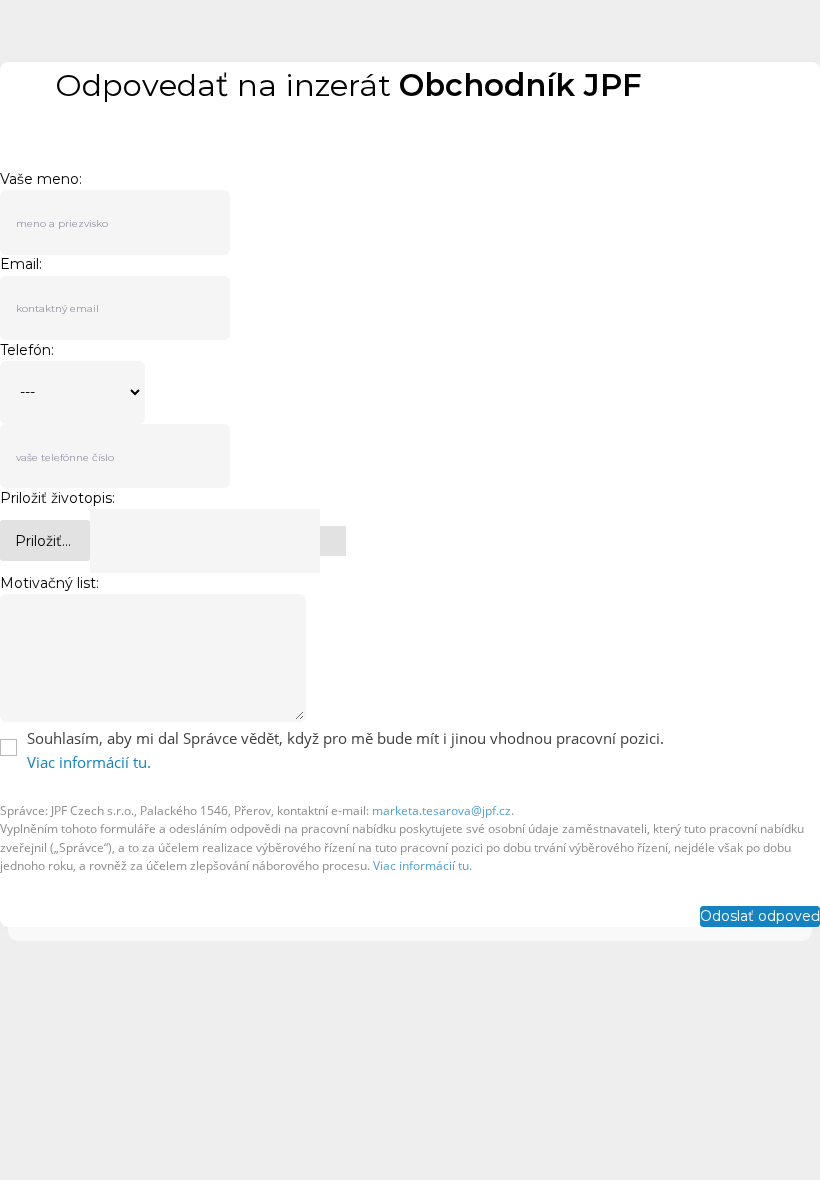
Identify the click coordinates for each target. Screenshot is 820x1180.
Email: (21, 264)
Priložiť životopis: (57, 498)
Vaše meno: (41, 179)
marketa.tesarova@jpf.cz (441, 810)
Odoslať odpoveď (760, 916)
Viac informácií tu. (89, 762)
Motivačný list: (49, 583)
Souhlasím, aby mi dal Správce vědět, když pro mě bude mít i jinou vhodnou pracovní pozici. (345, 738)
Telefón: (27, 350)
